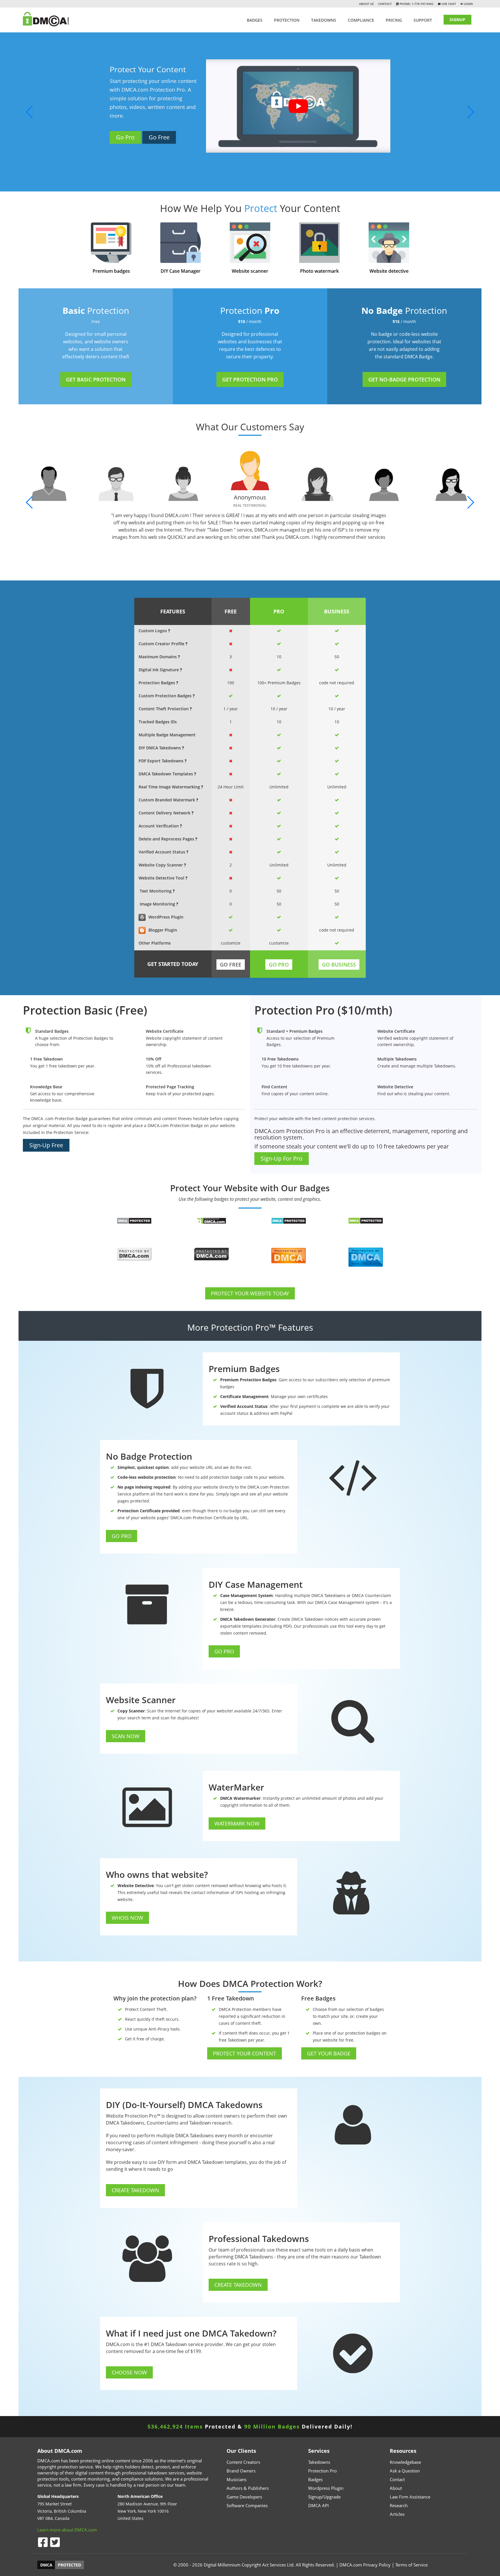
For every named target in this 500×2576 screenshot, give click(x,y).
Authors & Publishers (248, 2488)
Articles (397, 2514)
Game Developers (244, 2497)
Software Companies (247, 2505)
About (396, 2488)
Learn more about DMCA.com (67, 2530)
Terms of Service (411, 2565)
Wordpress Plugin (326, 2488)
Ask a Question (405, 2471)
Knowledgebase (405, 2462)
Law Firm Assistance (410, 2497)
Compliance (361, 20)
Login (468, 4)
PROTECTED (69, 2565)
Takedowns (319, 2462)
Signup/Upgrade (324, 2497)
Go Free (181, 158)
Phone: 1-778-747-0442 (416, 4)
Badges (255, 20)
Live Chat (448, 4)
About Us (366, 4)
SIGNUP (457, 20)
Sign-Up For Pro (282, 1158)
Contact (385, 4)
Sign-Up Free (46, 1145)
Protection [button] (287, 20)
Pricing (394, 20)
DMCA (46, 2565)
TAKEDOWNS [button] (324, 20)
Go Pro (147, 158)
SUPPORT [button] (423, 20)
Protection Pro (322, 2471)
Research (399, 2505)
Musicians (237, 2479)
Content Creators (243, 2462)
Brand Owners (241, 2471)
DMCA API (318, 2505)
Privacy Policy (377, 2565)
